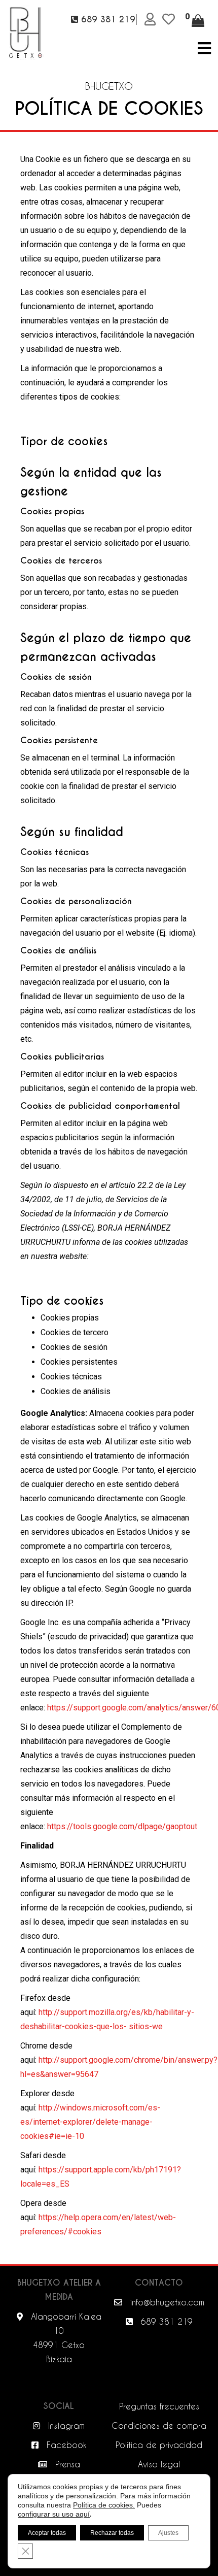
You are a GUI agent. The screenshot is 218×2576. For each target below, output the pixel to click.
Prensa (66, 2464)
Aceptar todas (47, 2533)
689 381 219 (165, 2321)
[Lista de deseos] (170, 19)
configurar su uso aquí (54, 2514)
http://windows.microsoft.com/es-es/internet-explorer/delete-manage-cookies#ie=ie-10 (90, 2122)
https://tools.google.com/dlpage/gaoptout (122, 1826)
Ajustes (168, 2533)
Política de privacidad (159, 2445)
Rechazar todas (112, 2533)
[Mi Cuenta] (152, 19)
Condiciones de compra (159, 2425)
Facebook (65, 2445)
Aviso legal (159, 2464)
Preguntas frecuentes (159, 2406)
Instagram (65, 2425)
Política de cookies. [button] (104, 2505)
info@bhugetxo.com (166, 2302)
